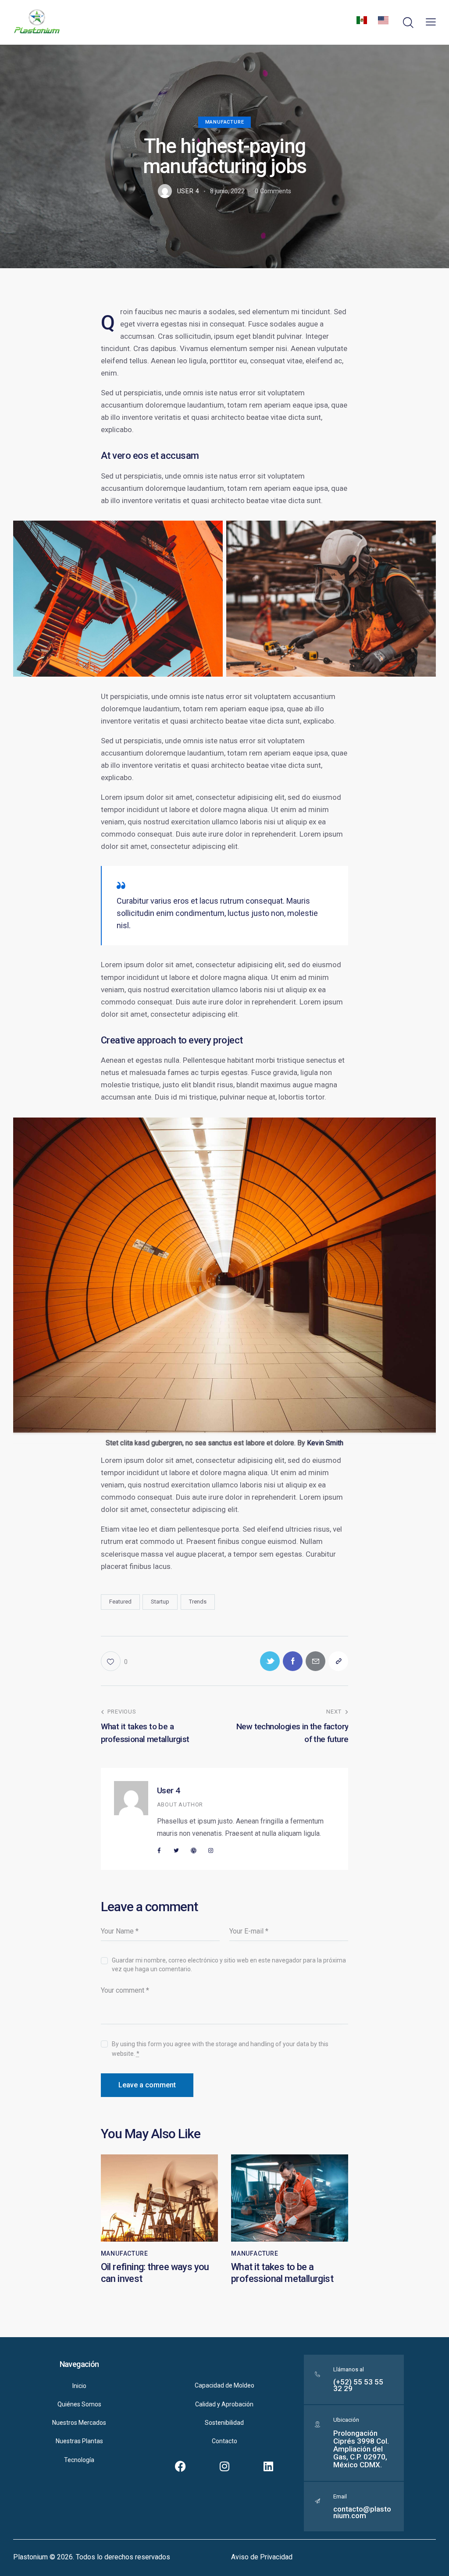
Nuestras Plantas (79, 2441)
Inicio (79, 2386)
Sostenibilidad (224, 2423)
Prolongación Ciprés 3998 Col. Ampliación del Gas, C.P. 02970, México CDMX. (361, 2449)
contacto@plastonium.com (362, 2512)
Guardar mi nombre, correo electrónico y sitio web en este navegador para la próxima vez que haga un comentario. (229, 1965)
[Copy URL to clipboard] (338, 1661)
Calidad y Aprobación (224, 2404)
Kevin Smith (325, 1443)
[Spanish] (362, 22)
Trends (198, 1602)
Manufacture (225, 122)
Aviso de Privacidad (262, 2557)
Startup (160, 1602)
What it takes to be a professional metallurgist (282, 2273)
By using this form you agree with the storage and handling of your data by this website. (220, 2049)
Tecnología (79, 2460)
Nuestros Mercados (79, 2423)
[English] (383, 22)
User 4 (169, 1790)
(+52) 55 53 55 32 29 (358, 2385)
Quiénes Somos (79, 2404)
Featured (120, 1602)
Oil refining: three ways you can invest (155, 2273)
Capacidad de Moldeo (224, 2385)
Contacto (224, 2441)
